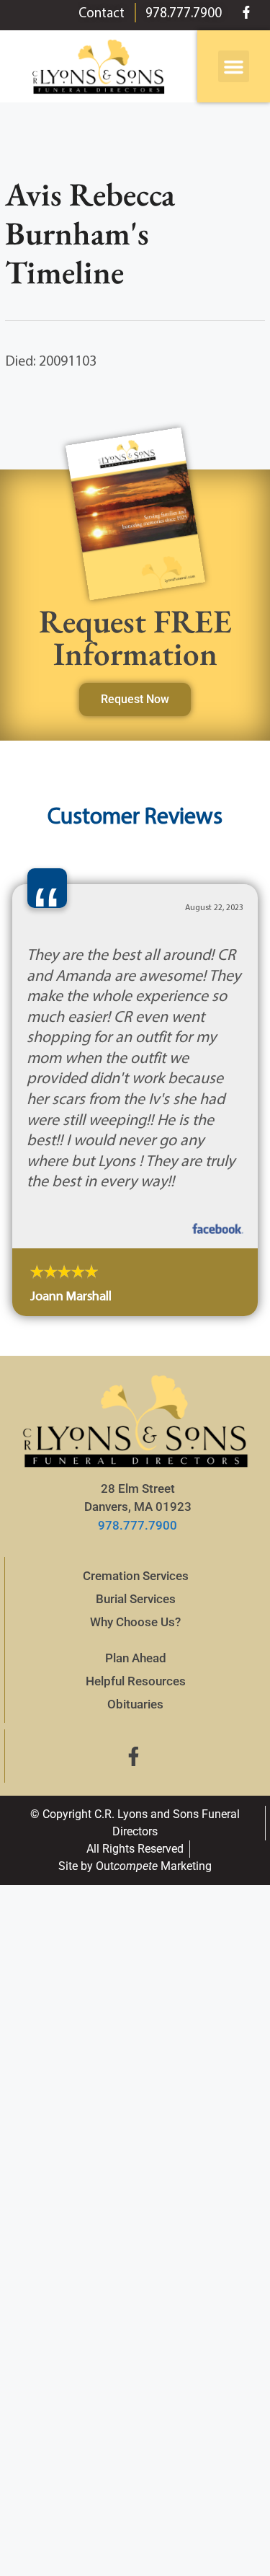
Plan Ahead (136, 1658)
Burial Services (136, 1599)
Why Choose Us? (135, 1622)
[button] (234, 66)
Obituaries (135, 1704)
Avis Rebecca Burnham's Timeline (90, 233)
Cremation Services (136, 1576)
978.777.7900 (138, 1525)
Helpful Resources (136, 1681)
